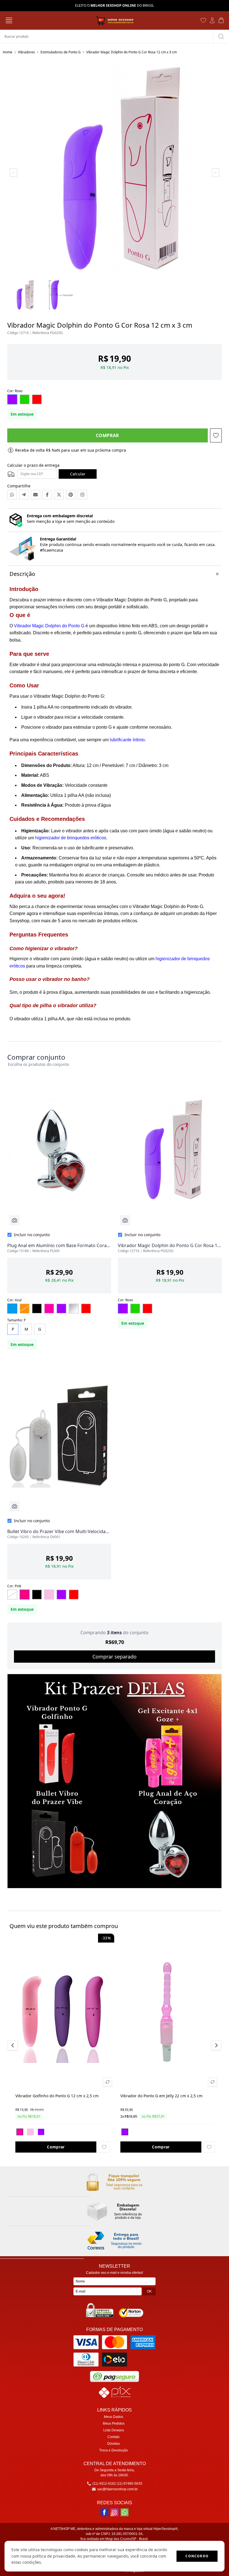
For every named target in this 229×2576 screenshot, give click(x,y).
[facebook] (104, 2512)
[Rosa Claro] (30, 2132)
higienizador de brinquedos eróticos (71, 838)
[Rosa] (20, 2132)
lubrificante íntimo (127, 740)
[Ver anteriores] (14, 2045)
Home (8, 52)
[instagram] (115, 2512)
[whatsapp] (125, 2512)
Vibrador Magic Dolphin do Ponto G (49, 626)
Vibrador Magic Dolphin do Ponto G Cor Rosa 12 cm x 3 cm (132, 52)
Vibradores (26, 52)
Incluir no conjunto (32, 1235)
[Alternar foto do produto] (108, 2082)
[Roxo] (41, 2132)
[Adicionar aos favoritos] (104, 2147)
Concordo (197, 2556)
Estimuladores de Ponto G (61, 52)
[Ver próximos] (215, 2045)
